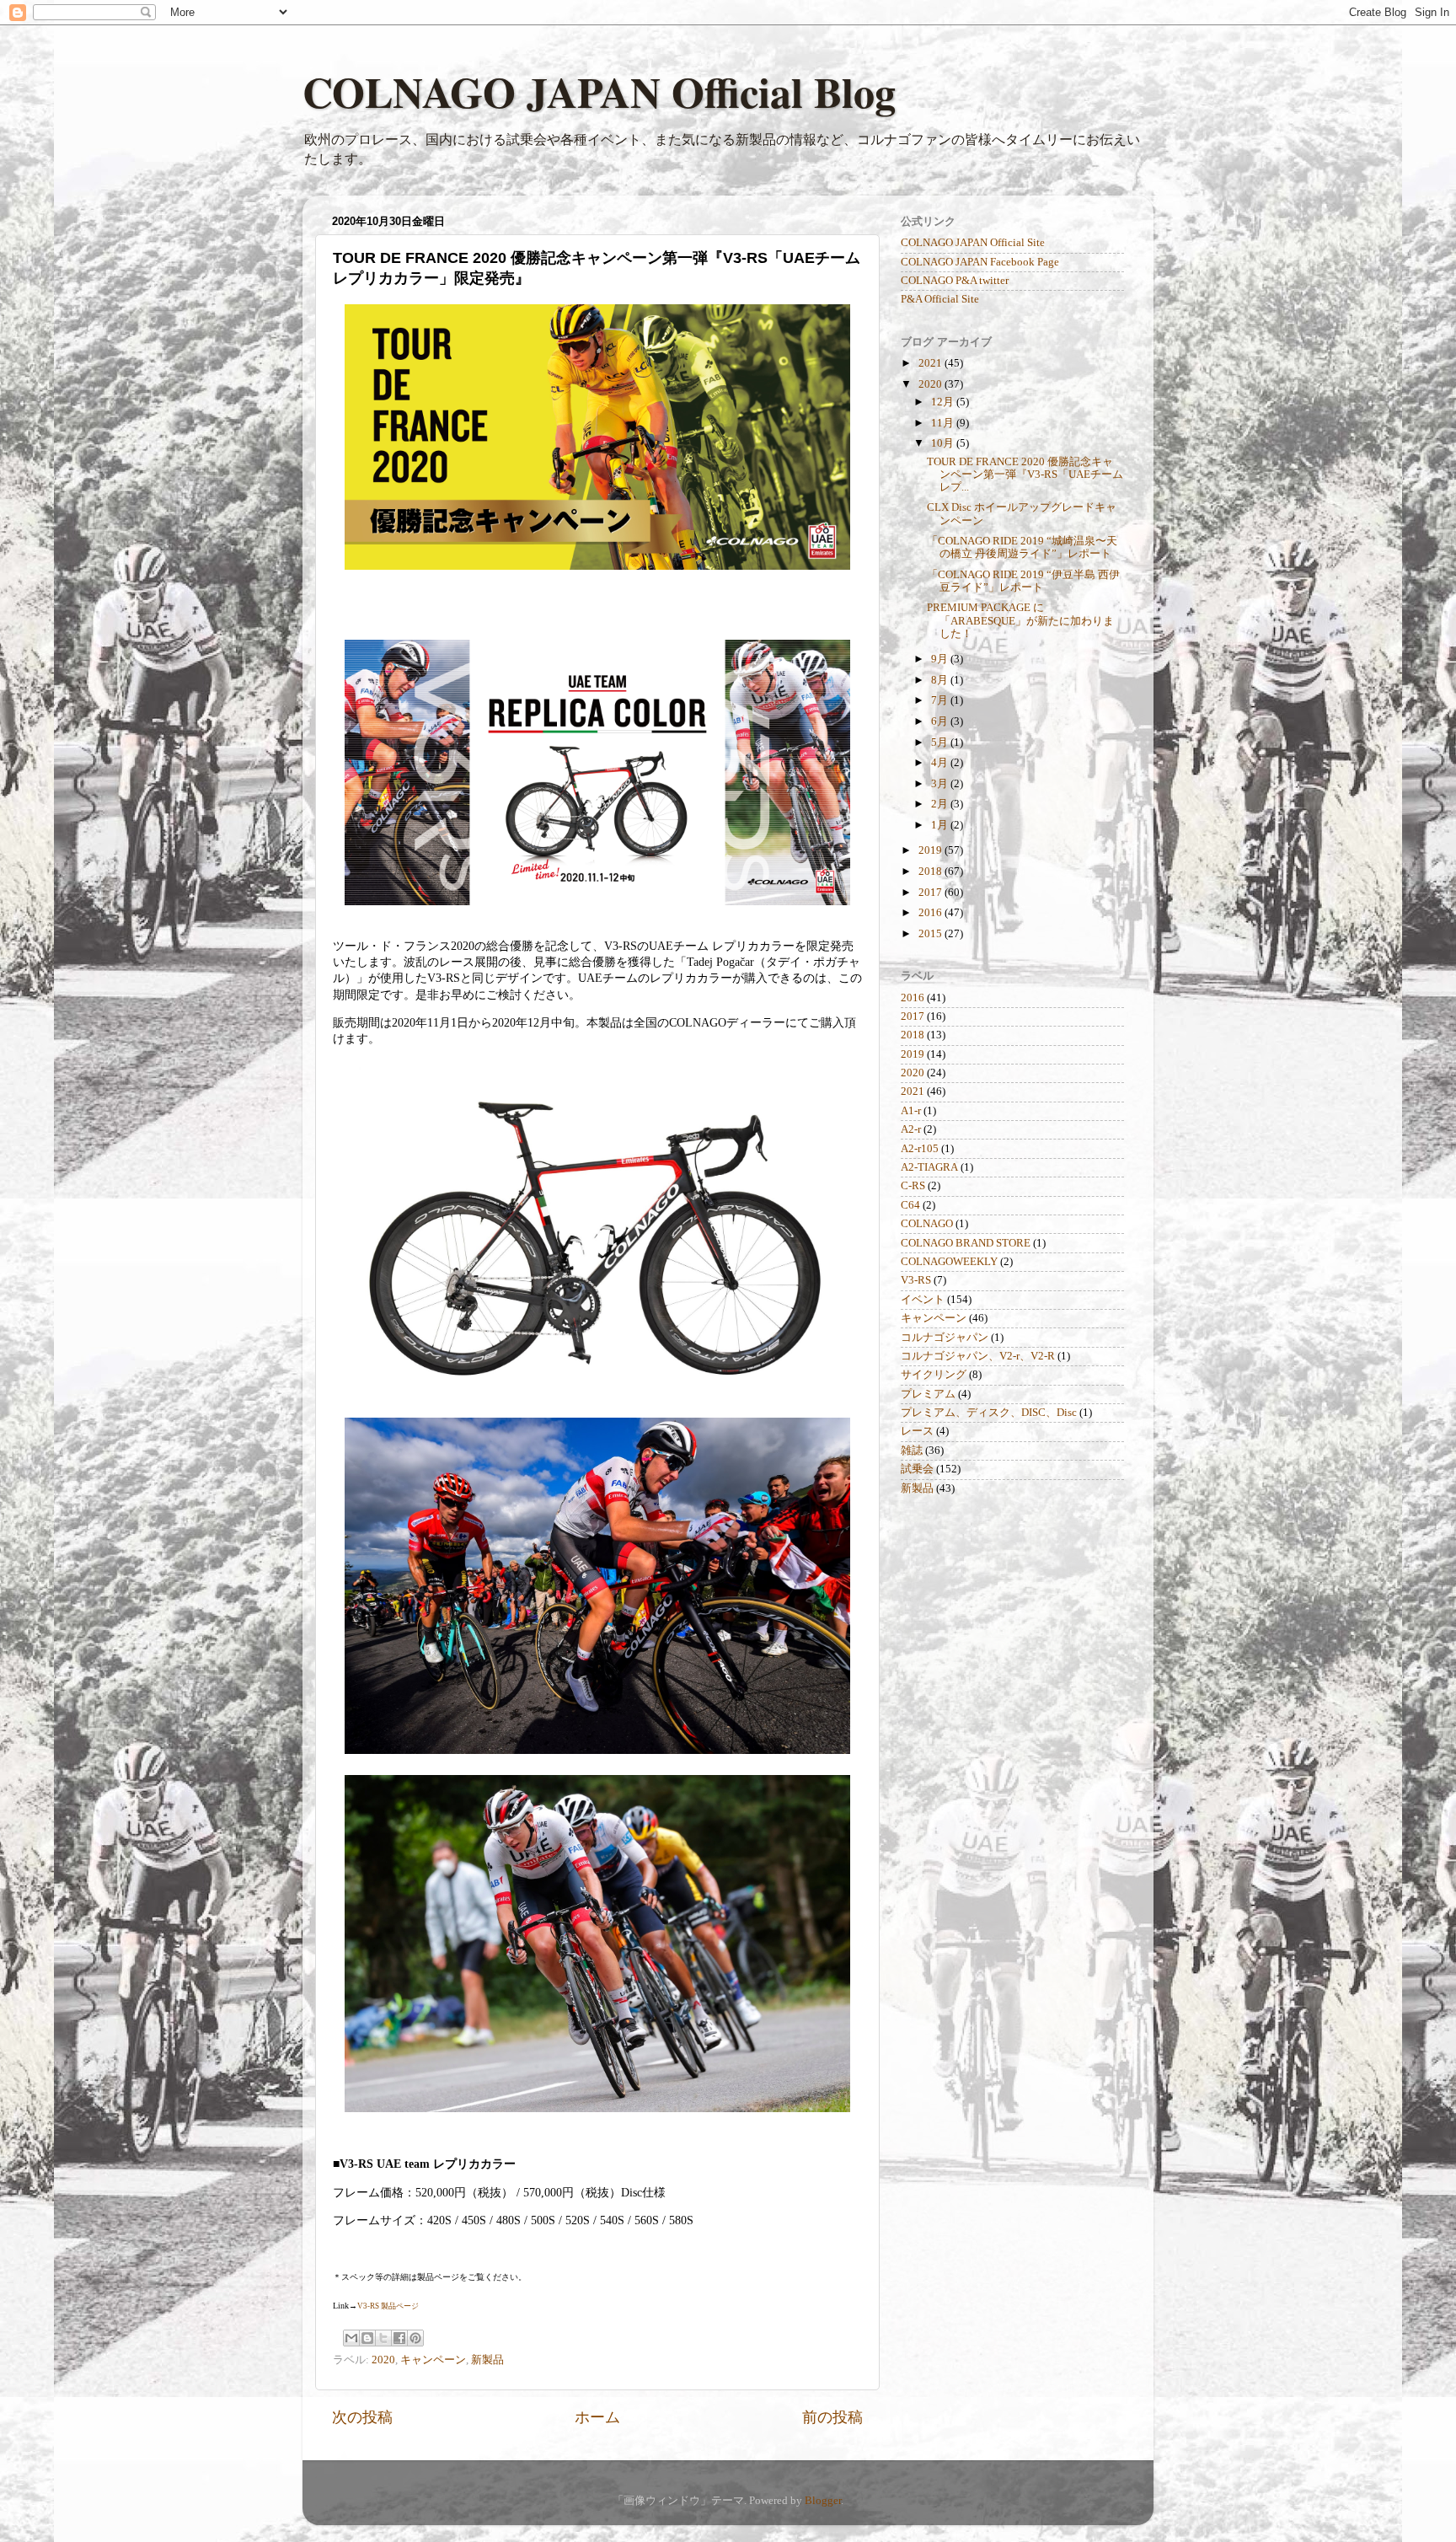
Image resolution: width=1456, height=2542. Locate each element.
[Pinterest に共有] (415, 2338)
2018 (931, 871)
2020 (383, 2360)
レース (917, 1431)
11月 (944, 423)
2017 (931, 893)
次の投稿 (362, 2417)
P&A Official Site (940, 299)
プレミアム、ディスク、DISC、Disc (989, 1413)
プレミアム (928, 1394)
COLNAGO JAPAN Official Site (973, 243)
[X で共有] (383, 2338)
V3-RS (916, 1280)
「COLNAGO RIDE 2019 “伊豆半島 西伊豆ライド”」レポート (1023, 581)
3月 (941, 784)
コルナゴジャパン (945, 1338)
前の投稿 (832, 2417)
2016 (931, 913)
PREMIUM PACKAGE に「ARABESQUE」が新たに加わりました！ (1020, 620)
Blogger (823, 2501)
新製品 (487, 2360)
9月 (941, 659)
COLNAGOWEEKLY (949, 1262)
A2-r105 (920, 1149)
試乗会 (917, 1469)
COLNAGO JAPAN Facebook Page (980, 262)
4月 (941, 763)
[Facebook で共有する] (399, 2338)
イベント (923, 1300)
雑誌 (912, 1451)
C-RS (913, 1186)
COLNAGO (927, 1224)
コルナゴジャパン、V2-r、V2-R (978, 1356)
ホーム (597, 2417)
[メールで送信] (351, 2338)
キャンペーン (433, 2360)
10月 (944, 443)
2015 (931, 934)
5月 (941, 743)
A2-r (911, 1129)
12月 (944, 402)
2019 (931, 850)
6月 (941, 721)
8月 (941, 680)
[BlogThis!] (367, 2338)
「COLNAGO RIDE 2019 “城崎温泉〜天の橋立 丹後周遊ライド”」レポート (1022, 547)
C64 (910, 1205)
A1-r (911, 1111)
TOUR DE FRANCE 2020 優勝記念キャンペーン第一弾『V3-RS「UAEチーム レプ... (1025, 475)
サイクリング (934, 1375)
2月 (941, 804)
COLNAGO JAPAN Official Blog (599, 91)
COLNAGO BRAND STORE (966, 1243)
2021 (931, 363)
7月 (941, 700)
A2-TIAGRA (929, 1167)
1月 (941, 825)
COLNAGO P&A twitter (955, 281)
